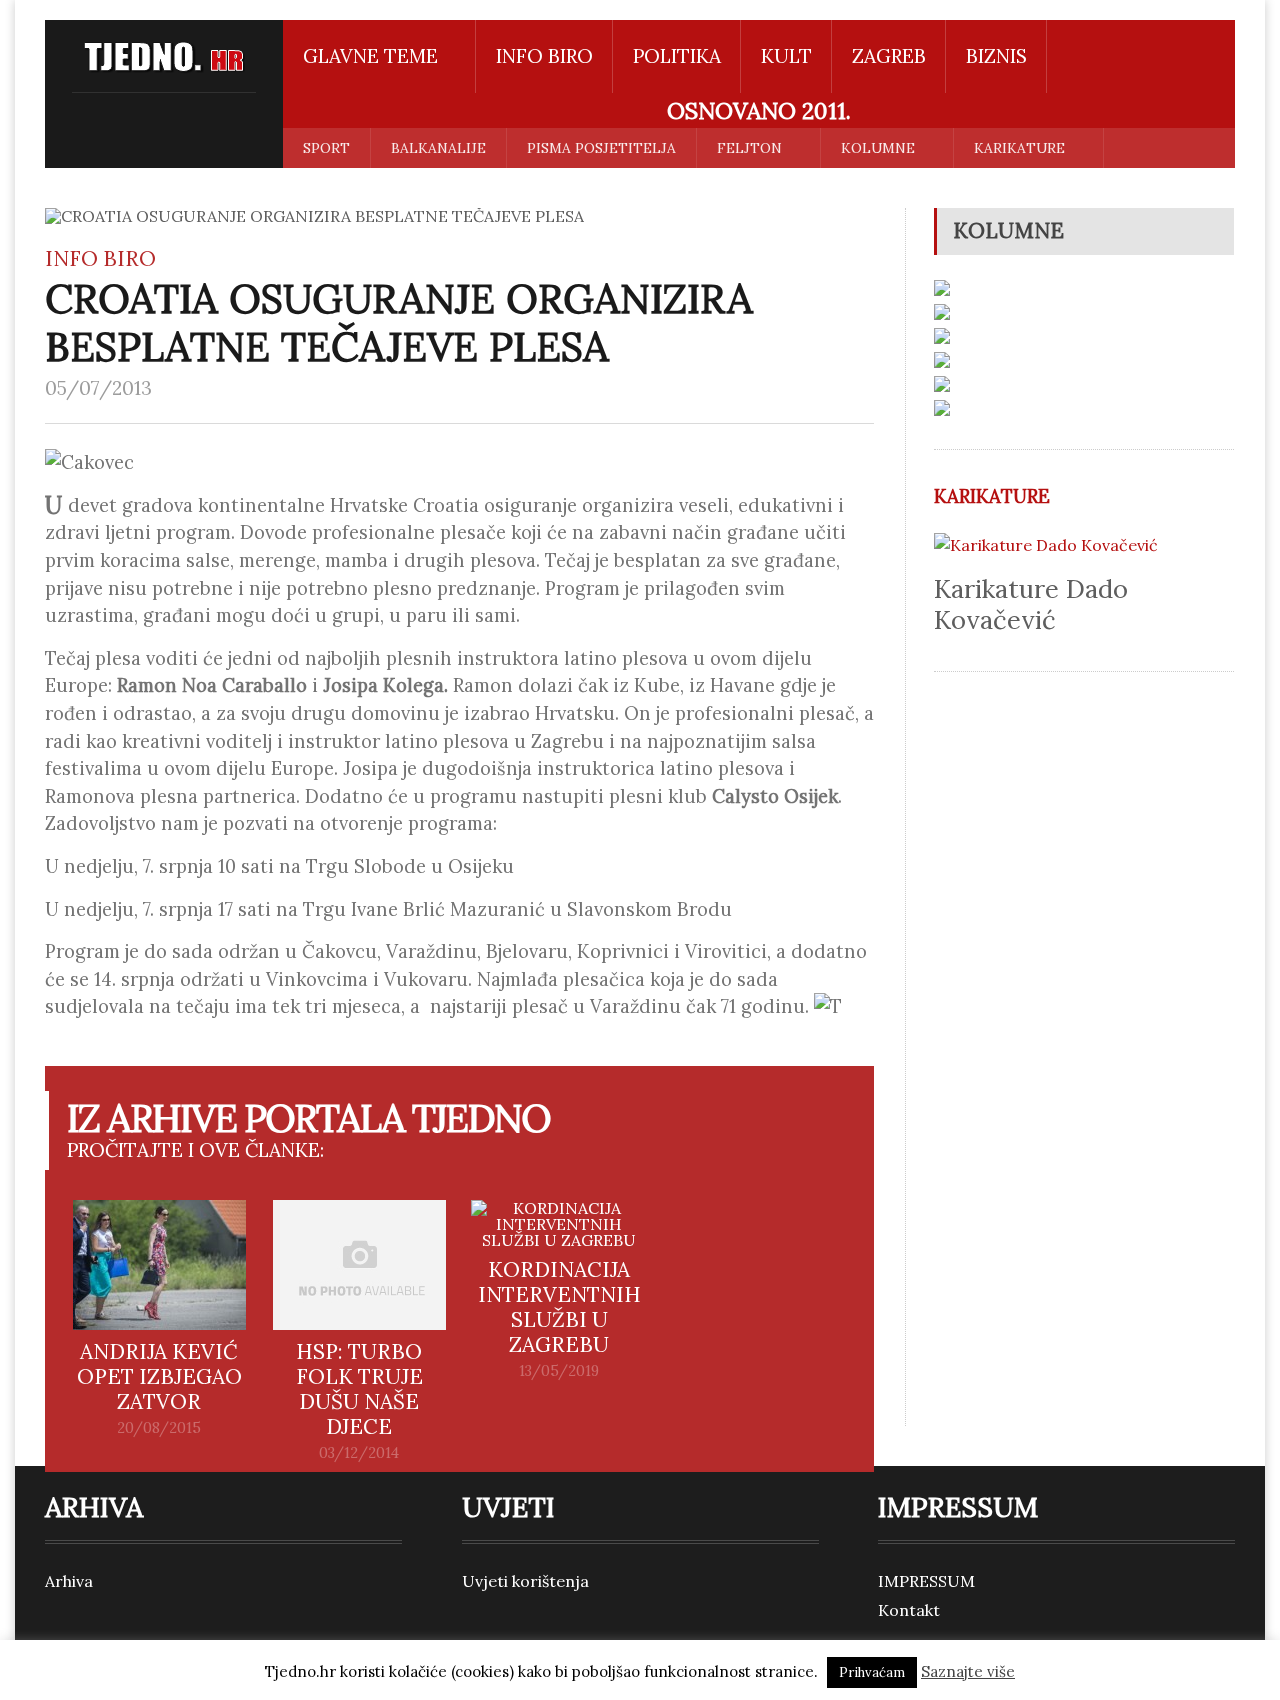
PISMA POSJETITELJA (601, 148)
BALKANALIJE (438, 148)
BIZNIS (996, 56)
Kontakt (909, 1610)
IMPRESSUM (926, 1581)
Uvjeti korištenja (525, 1581)
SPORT (326, 148)
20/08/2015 (159, 1428)
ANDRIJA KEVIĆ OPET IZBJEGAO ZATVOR (159, 1376)
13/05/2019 (559, 1371)
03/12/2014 (359, 1453)
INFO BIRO (544, 56)
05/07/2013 (98, 388)
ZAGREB (889, 56)
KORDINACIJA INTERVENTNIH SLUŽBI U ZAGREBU (559, 1307)
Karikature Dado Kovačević (1031, 604)
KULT (786, 56)
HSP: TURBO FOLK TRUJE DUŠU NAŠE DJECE (359, 1389)
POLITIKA (677, 56)
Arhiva (69, 1581)
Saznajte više (968, 1671)
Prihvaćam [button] (872, 1672)
